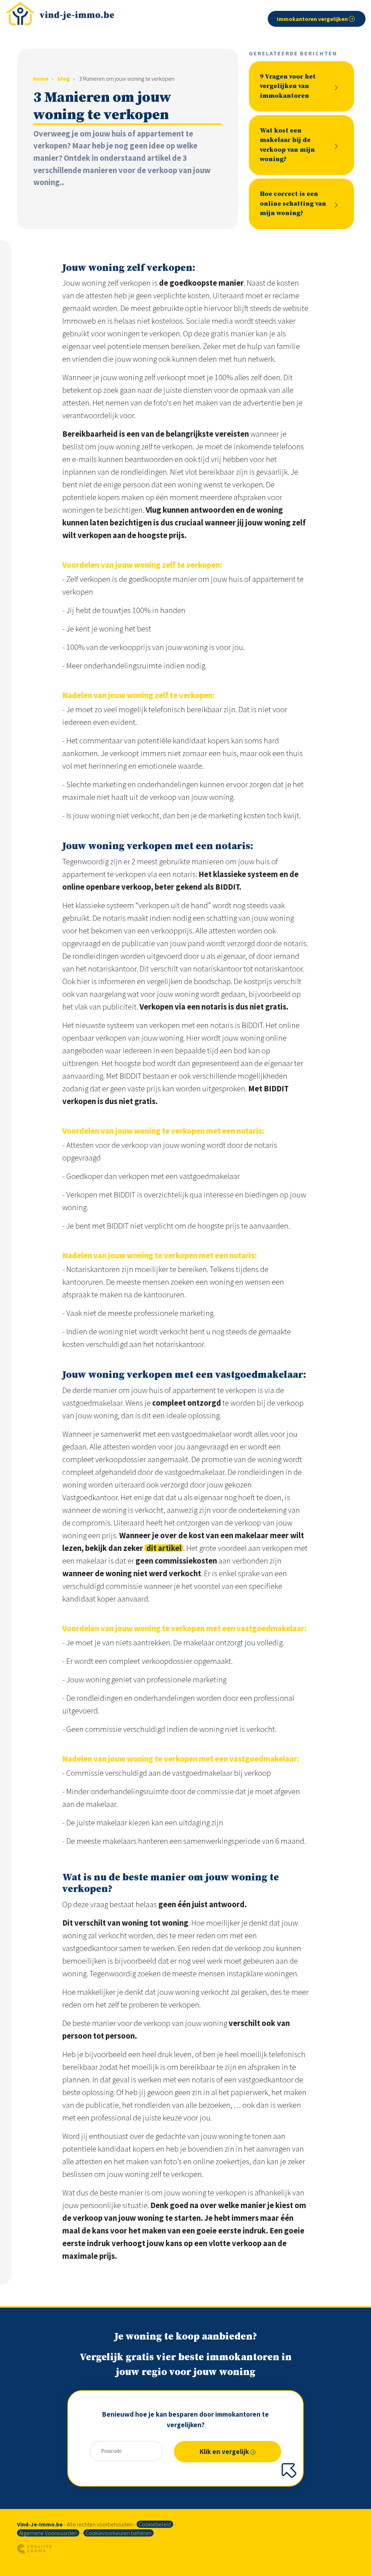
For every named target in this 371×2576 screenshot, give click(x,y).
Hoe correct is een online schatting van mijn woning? (293, 204)
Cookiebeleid (155, 2524)
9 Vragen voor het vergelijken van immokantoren (288, 86)
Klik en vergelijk (225, 2451)
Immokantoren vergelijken (313, 19)
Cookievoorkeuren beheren (118, 2533)
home (41, 79)
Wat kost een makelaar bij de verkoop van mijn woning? (287, 145)
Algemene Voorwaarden (48, 2533)
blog (64, 79)
